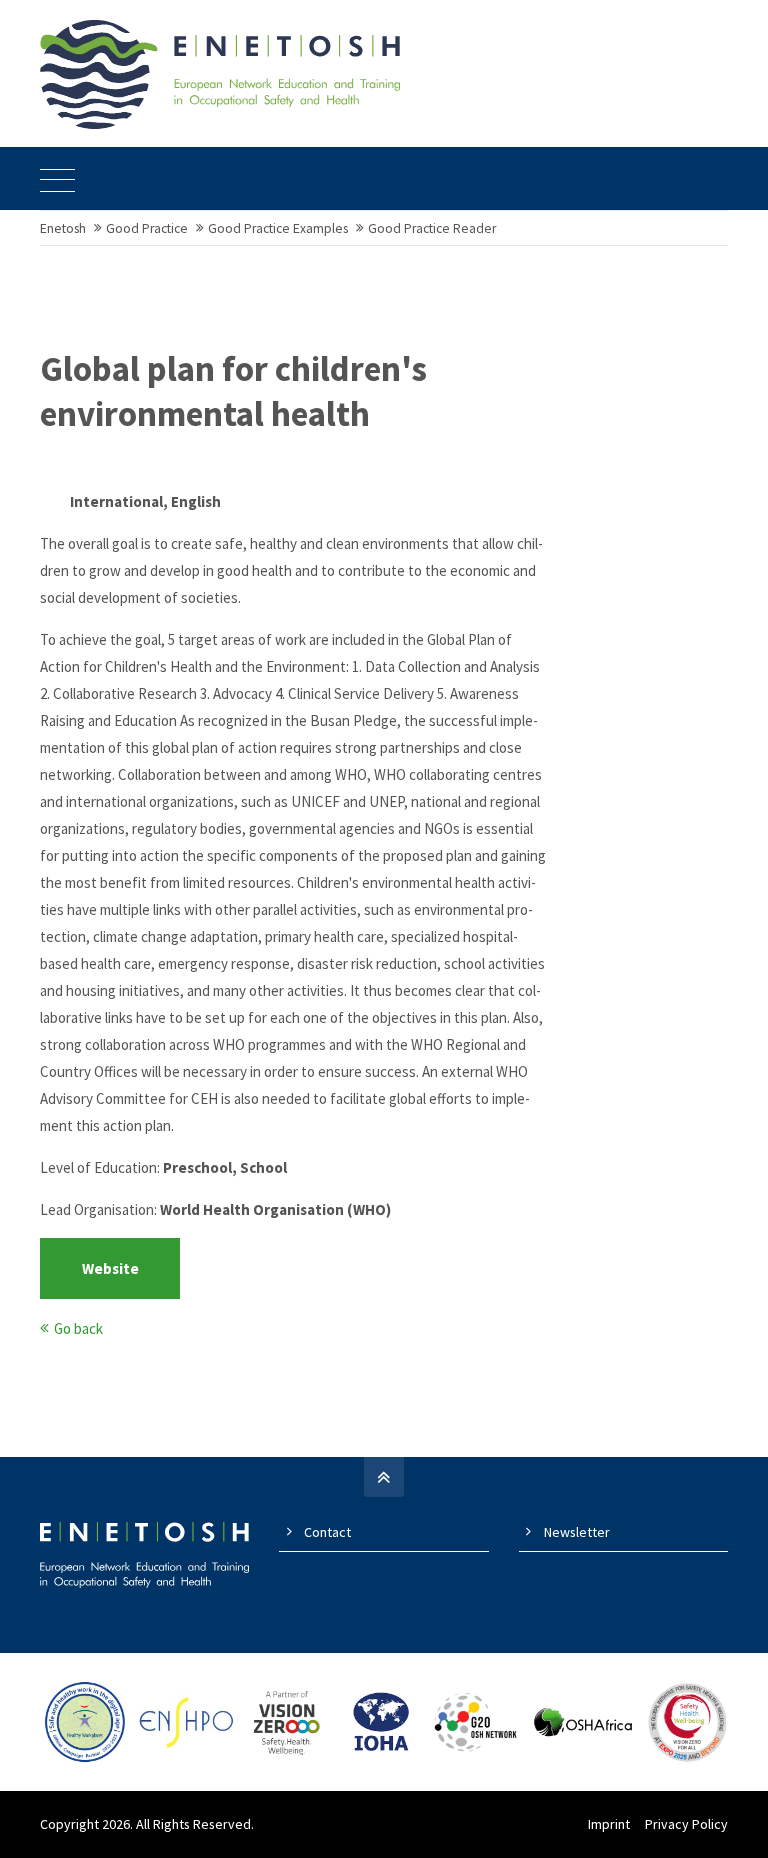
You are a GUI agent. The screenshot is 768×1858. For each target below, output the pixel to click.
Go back (78, 1328)
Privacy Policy (686, 1824)
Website (110, 1268)
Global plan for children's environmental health (233, 392)
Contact (327, 1532)
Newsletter (577, 1532)
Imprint (609, 1824)
